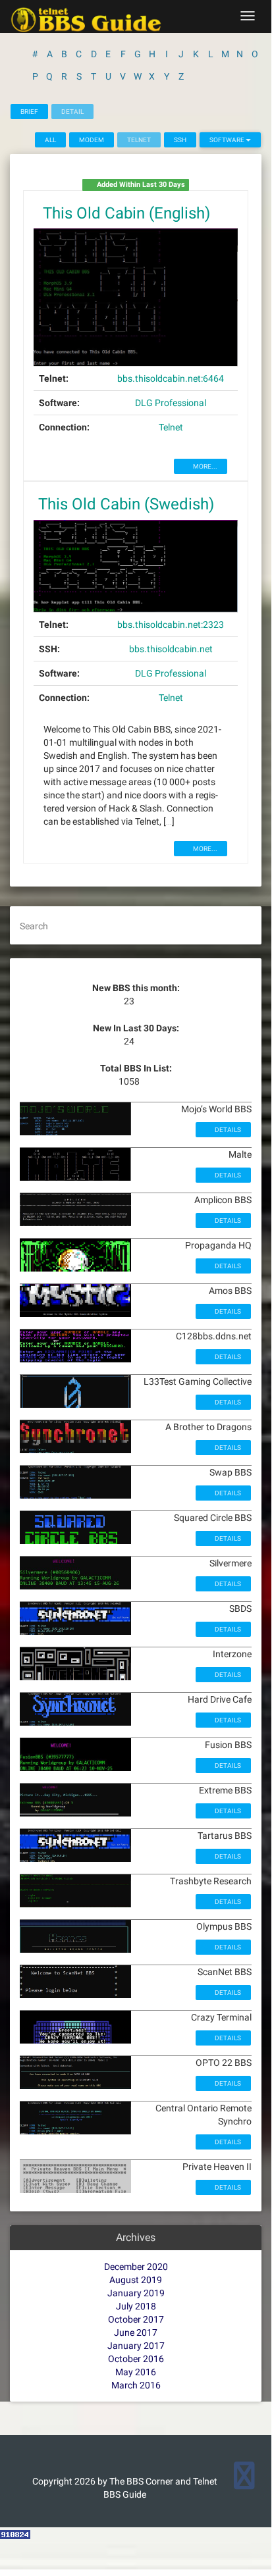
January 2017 (136, 2346)
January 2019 (136, 2293)
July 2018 (136, 2306)
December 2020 (136, 2267)
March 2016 (136, 2385)
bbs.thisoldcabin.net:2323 (171, 625)
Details (227, 1130)
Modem (92, 140)
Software (228, 140)
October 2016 (136, 2359)
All (50, 140)
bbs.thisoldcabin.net (171, 649)
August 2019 (136, 2280)
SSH (180, 140)
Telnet (171, 427)
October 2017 (136, 2319)
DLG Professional (171, 403)
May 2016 (136, 2372)
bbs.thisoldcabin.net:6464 (171, 378)
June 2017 (136, 2332)
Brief (29, 112)
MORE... (204, 466)
